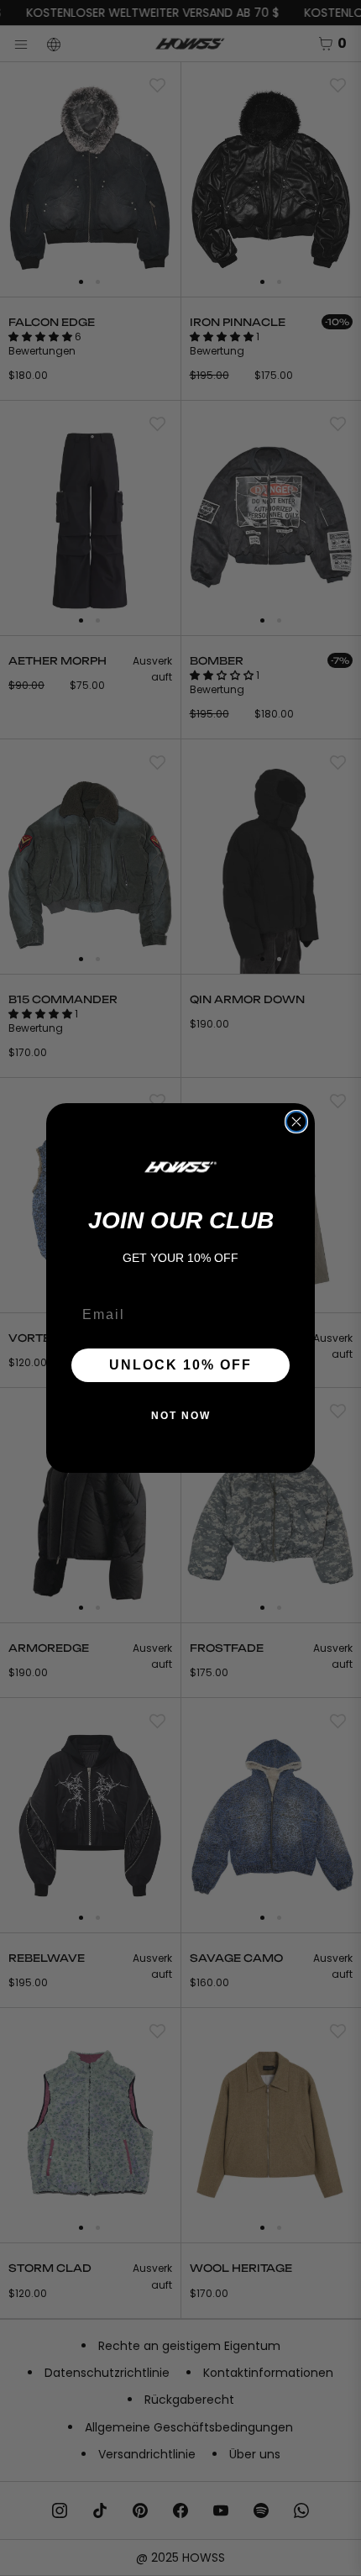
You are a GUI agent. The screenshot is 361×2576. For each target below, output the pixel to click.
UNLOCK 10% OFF (180, 1365)
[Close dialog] (296, 1122)
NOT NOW (181, 1416)
